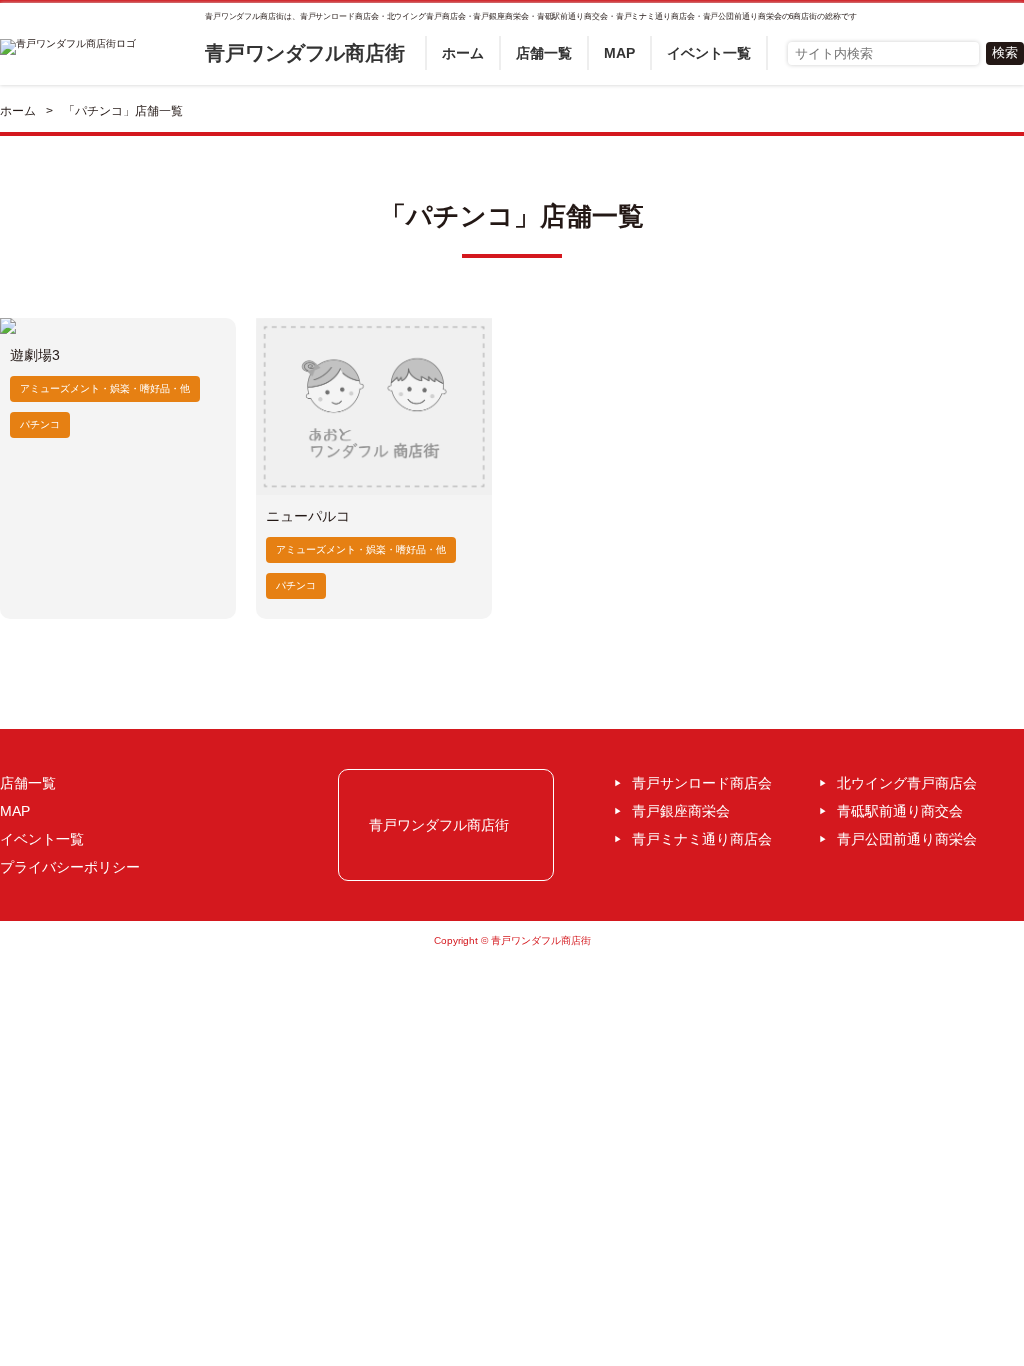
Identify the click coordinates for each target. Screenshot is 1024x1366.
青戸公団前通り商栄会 (907, 839)
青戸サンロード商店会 (702, 783)
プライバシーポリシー (70, 867)
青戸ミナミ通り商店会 (702, 839)
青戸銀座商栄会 (681, 811)
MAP (619, 53)
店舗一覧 (544, 53)
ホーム (463, 53)
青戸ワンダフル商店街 (305, 53)
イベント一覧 (709, 53)
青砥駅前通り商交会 (900, 811)
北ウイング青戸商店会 (907, 783)
